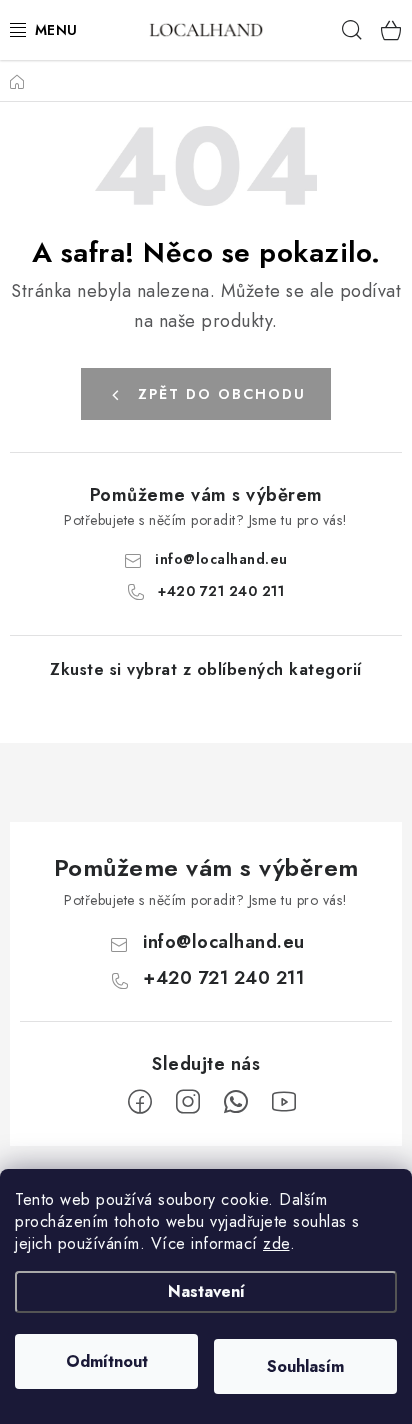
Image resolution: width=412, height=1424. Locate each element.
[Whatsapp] (236, 1102)
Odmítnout (107, 1361)
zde (276, 1243)
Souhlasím (305, 1366)
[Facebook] (140, 1102)
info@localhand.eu (221, 559)
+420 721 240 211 (221, 591)
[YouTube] (284, 1102)
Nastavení (206, 1291)
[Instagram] (188, 1102)
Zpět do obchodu (222, 394)
